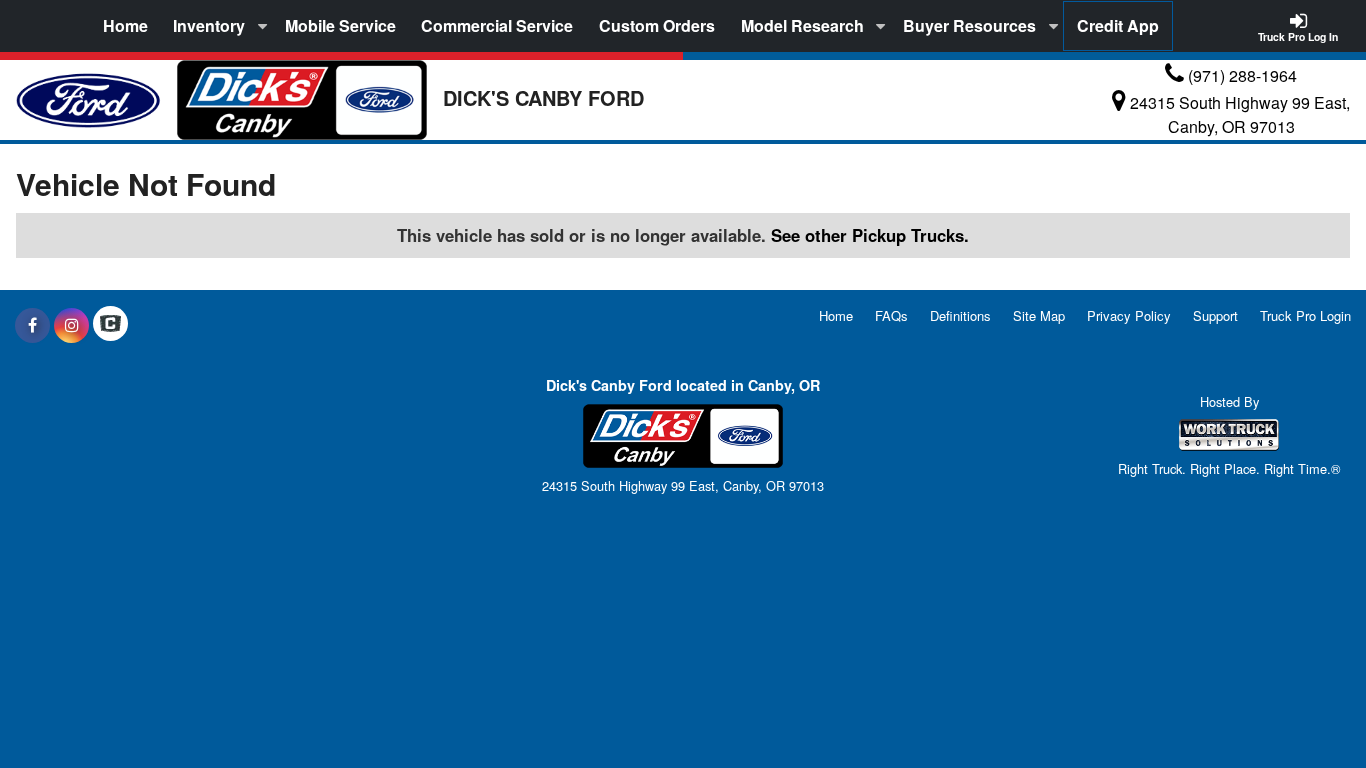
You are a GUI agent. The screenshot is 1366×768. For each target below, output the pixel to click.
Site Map (1039, 315)
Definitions (960, 315)
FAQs (891, 315)
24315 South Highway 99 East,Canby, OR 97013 (1240, 114)
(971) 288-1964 (1242, 75)
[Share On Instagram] (71, 325)
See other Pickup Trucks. (870, 235)
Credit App (1118, 25)
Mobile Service (340, 25)
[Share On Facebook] (32, 325)
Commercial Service (497, 25)
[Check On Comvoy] (110, 325)
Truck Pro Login (1305, 315)
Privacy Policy (1129, 315)
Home (125, 25)
